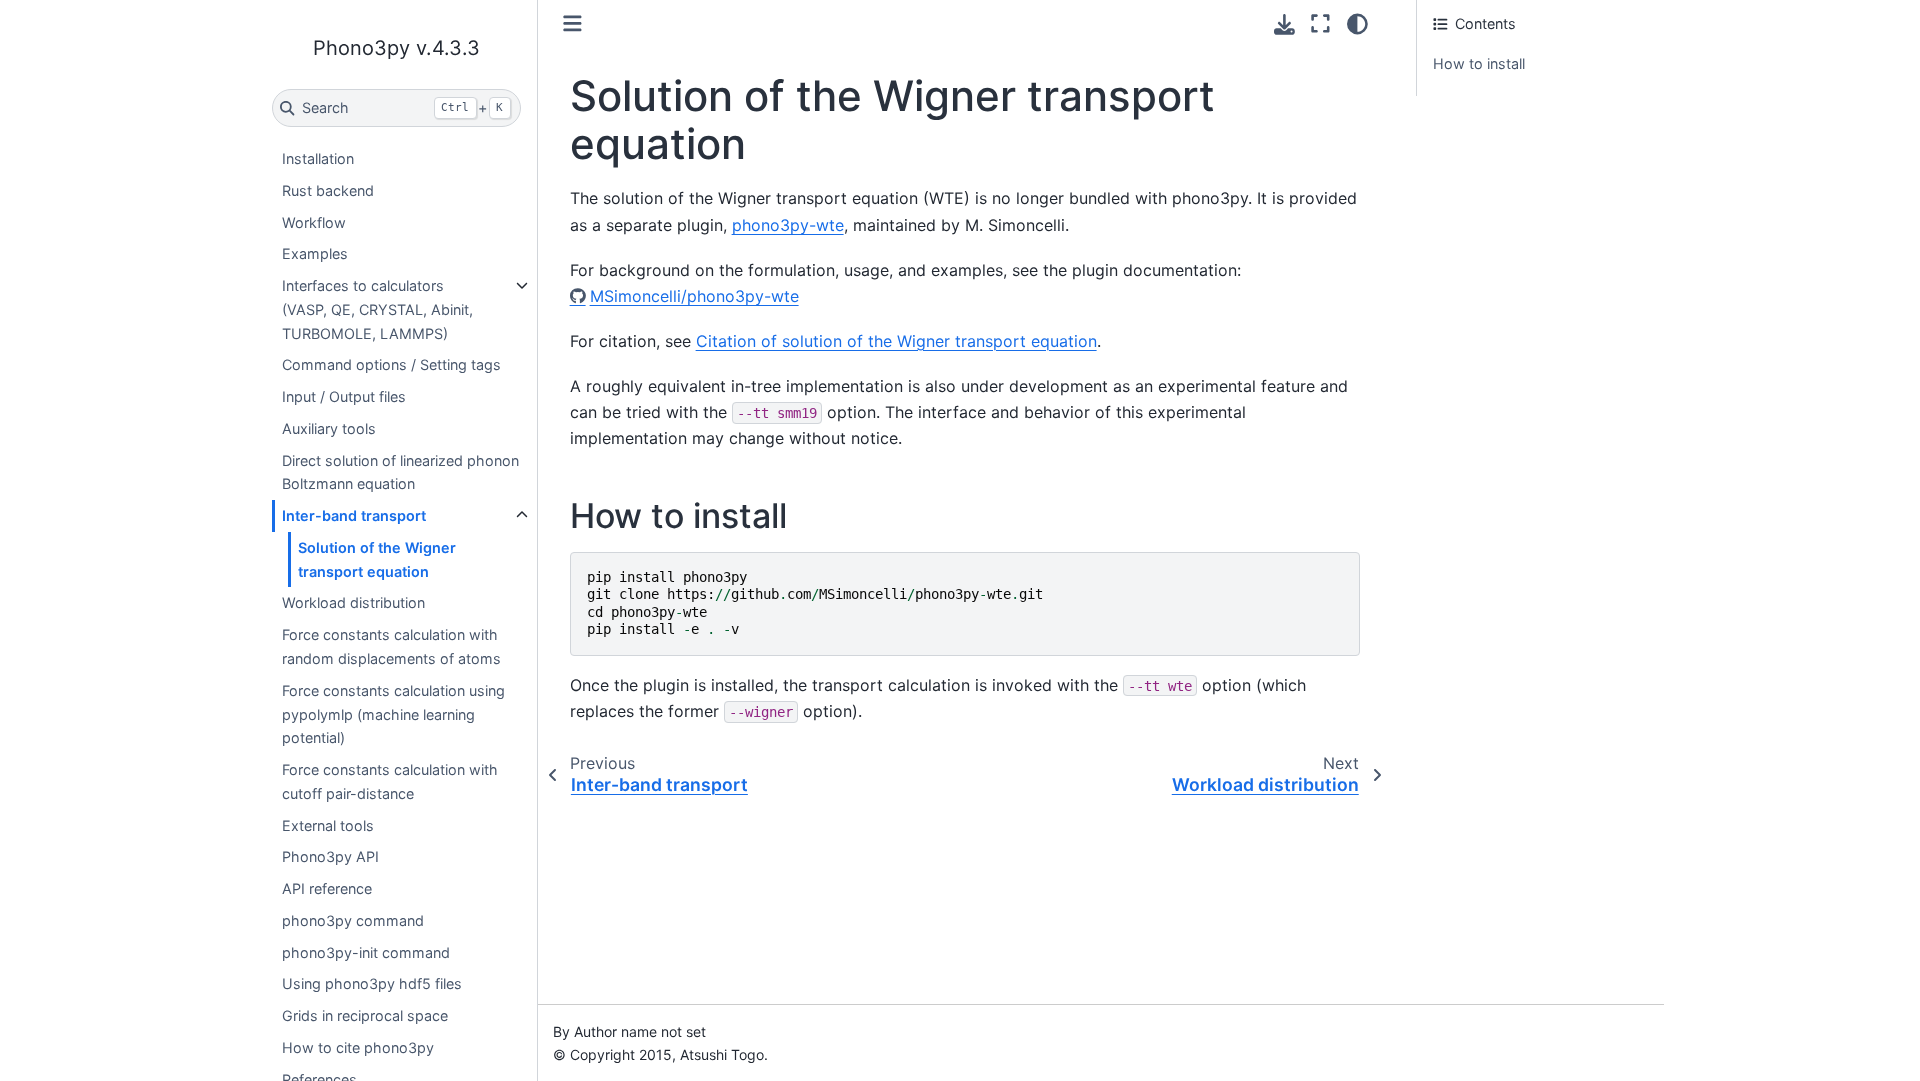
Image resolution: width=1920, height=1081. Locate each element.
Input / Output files (344, 396)
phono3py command (353, 920)
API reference (327, 888)
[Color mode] (1357, 24)
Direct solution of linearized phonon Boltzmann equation (400, 472)
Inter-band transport (354, 515)
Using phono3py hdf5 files (372, 983)
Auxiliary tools (329, 428)
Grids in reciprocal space (365, 1015)
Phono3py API (330, 856)
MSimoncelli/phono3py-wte (694, 296)
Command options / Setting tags (391, 364)
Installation (318, 158)
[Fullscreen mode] (1320, 24)
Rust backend (328, 190)
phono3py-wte (788, 225)
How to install (1479, 63)
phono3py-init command (366, 952)
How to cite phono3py (358, 1047)
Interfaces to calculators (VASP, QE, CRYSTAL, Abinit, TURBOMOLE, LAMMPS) (377, 309)
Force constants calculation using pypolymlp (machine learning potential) (393, 714)
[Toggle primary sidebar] (572, 23)
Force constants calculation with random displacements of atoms (391, 646)
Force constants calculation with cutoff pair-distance (390, 781)
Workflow (314, 222)
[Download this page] (1284, 24)
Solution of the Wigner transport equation (377, 559)
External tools (328, 825)
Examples (315, 253)
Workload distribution (353, 602)
